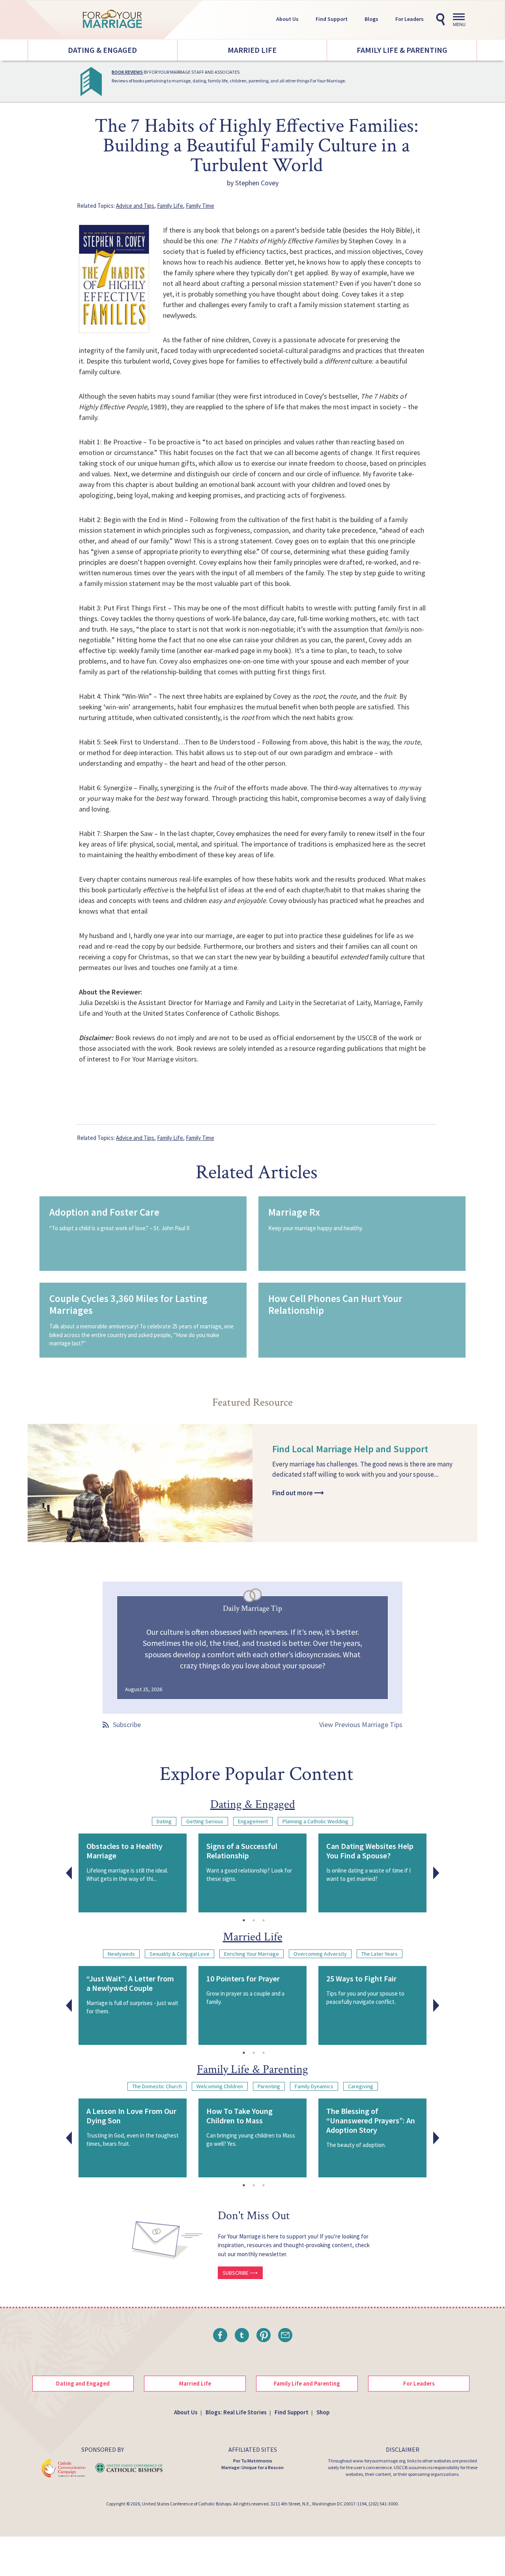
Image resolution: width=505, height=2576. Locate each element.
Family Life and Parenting (307, 2383)
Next (436, 1873)
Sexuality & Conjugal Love (180, 1954)
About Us (287, 19)
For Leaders (410, 19)
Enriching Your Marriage (252, 1954)
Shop (323, 2412)
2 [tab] (254, 1920)
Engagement (253, 1821)
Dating (164, 1821)
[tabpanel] (133, 1873)
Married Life (252, 50)
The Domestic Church (157, 2086)
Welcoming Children (220, 2086)
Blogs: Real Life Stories (236, 2412)
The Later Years (380, 1954)
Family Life (170, 206)
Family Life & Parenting (402, 50)
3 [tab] (264, 1920)
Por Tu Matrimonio (253, 2461)
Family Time (200, 206)
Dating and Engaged (83, 2383)
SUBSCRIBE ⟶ (240, 2273)
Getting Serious (205, 1821)
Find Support (332, 19)
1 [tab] (244, 1920)
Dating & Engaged (102, 50)
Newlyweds (121, 1954)
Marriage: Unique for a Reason (252, 2467)
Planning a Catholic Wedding (315, 1821)
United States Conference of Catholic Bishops (187, 2504)
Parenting (269, 2086)
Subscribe (127, 1724)
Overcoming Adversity (320, 1954)
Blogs (371, 19)
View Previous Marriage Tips (361, 1724)
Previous (69, 1873)
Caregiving (361, 2086)
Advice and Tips (135, 206)
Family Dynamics (314, 2086)
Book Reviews (127, 72)
